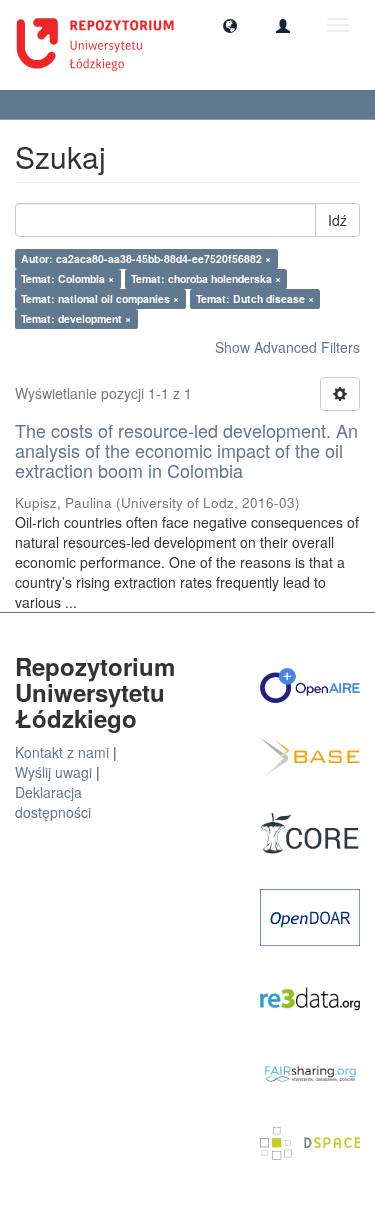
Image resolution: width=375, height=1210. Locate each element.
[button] (230, 25)
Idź (337, 220)
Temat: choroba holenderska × (206, 278)
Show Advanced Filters (287, 347)
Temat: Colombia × (67, 278)
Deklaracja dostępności (53, 802)
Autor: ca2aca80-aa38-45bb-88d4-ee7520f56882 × (146, 258)
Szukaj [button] (50, 104)
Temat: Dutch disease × (255, 298)
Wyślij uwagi (53, 772)
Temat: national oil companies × (100, 298)
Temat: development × (76, 318)
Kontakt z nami (62, 752)
